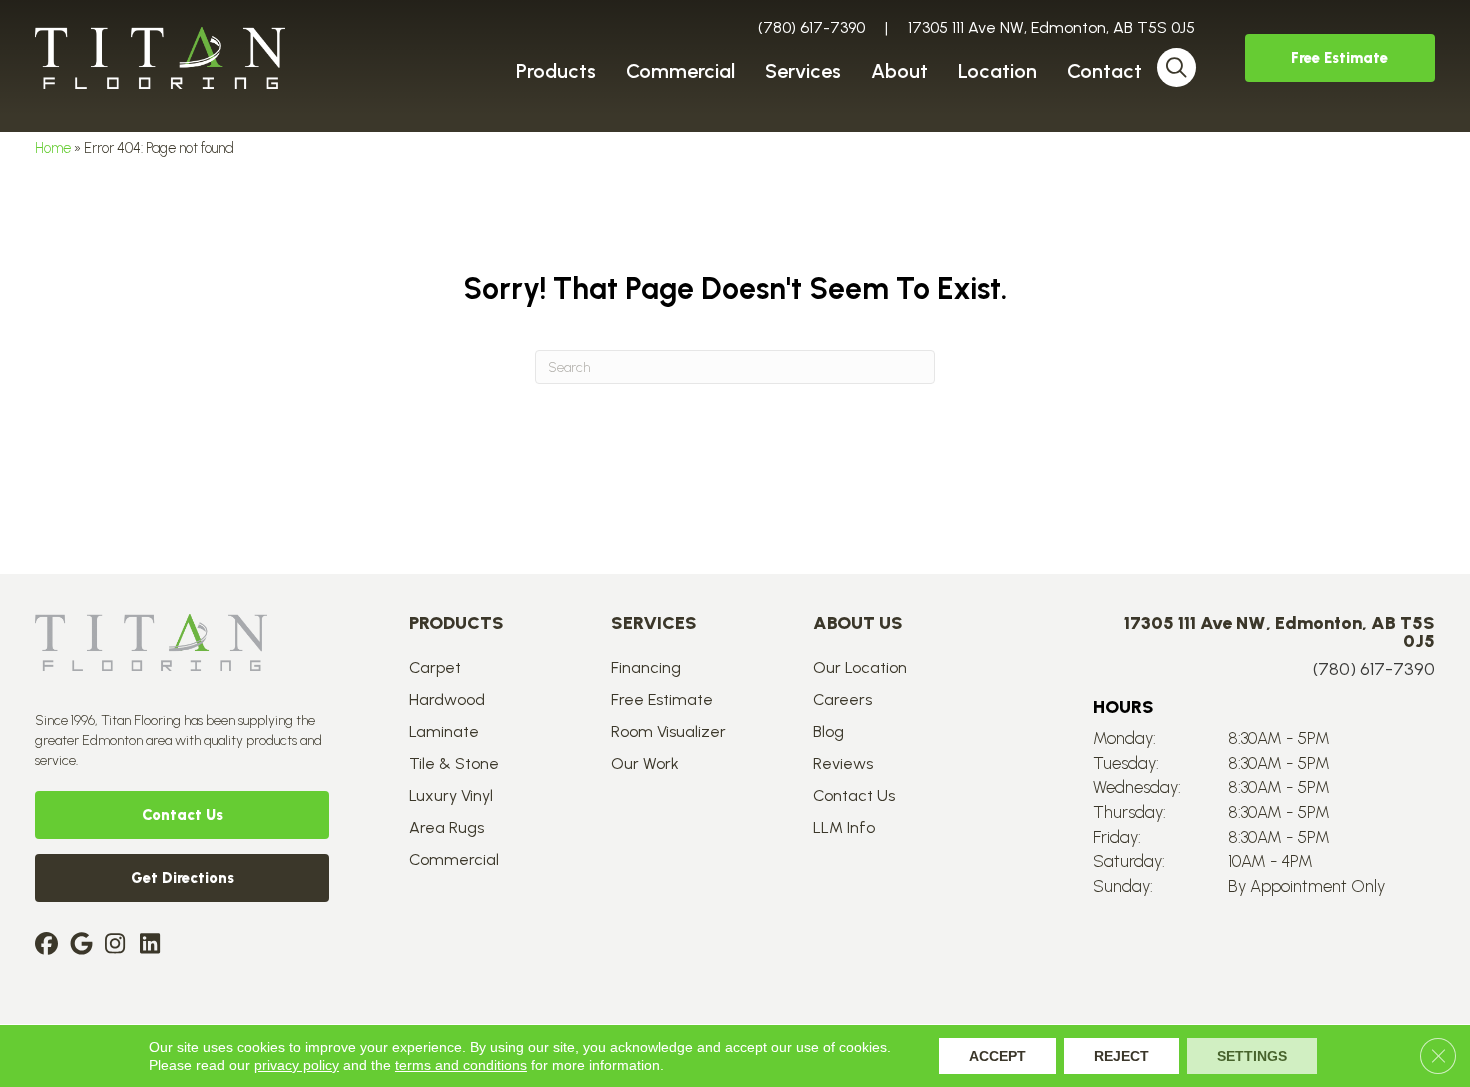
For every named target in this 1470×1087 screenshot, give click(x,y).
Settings (1252, 1056)
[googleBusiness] (84, 945)
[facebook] (49, 945)
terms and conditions (461, 1065)
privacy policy (296, 1065)
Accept (997, 1056)
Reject (1121, 1056)
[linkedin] (154, 945)
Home (53, 148)
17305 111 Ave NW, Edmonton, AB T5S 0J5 (1051, 27)
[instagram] (119, 945)
